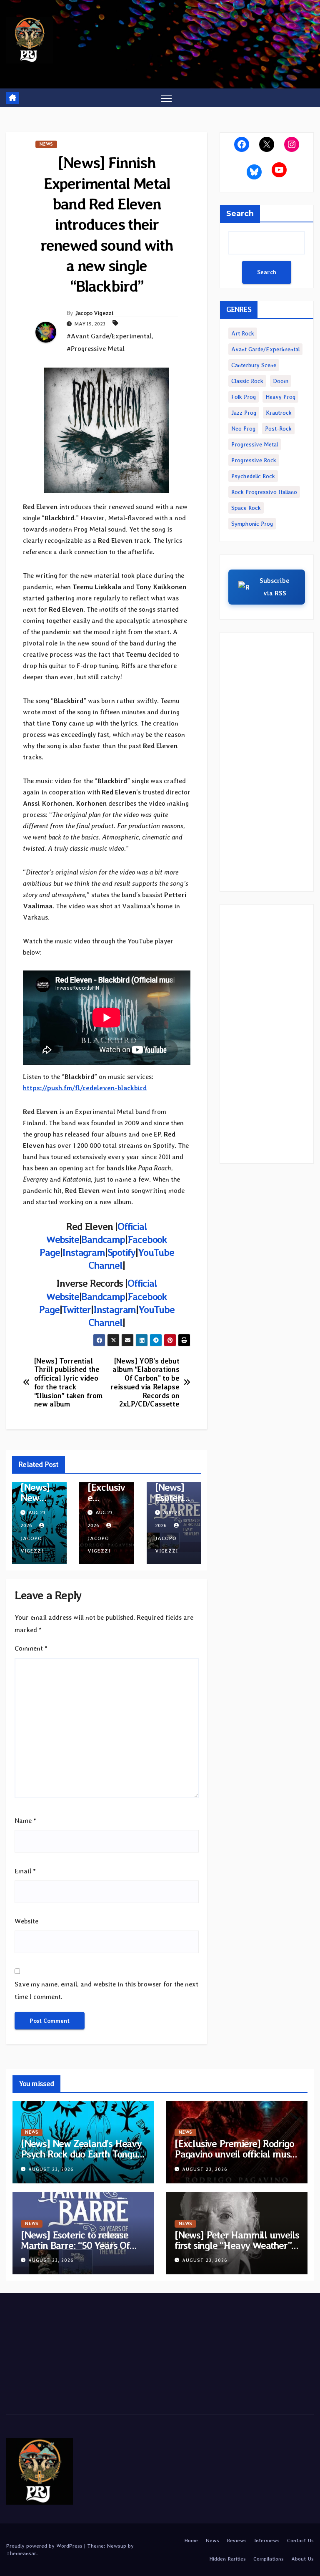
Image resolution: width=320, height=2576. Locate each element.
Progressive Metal (255, 444)
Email (25, 1871)
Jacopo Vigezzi (94, 313)
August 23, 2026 (51, 2169)
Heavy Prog (280, 397)
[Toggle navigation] (166, 98)
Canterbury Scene (254, 365)
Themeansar (21, 2553)
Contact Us (300, 2540)
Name (25, 1821)
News (46, 144)
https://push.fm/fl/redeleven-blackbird (85, 1088)
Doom (281, 381)
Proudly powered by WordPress (45, 2546)
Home (191, 2540)
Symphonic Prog (252, 524)
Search (240, 214)
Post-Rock (278, 428)
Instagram (83, 1252)
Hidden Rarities (227, 2559)
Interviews (267, 2540)
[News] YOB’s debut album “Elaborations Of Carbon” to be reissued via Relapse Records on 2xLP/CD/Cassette (145, 1383)
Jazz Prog (244, 413)
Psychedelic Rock (253, 476)
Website (26, 1921)
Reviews (237, 2540)
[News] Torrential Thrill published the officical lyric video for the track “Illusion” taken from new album (68, 1383)
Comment (31, 1648)
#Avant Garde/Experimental (109, 336)
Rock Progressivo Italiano (264, 492)
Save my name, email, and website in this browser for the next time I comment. (106, 1990)
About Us (302, 2559)
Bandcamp (103, 1239)
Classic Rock (247, 381)
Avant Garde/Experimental (265, 349)
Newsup (116, 2546)
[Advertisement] (267, 762)
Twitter (76, 1309)
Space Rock (246, 508)
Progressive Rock (254, 460)
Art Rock (243, 333)
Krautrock (279, 413)
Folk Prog (244, 397)
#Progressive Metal (96, 349)
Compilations (269, 2559)
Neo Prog (243, 428)
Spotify (122, 1252)
